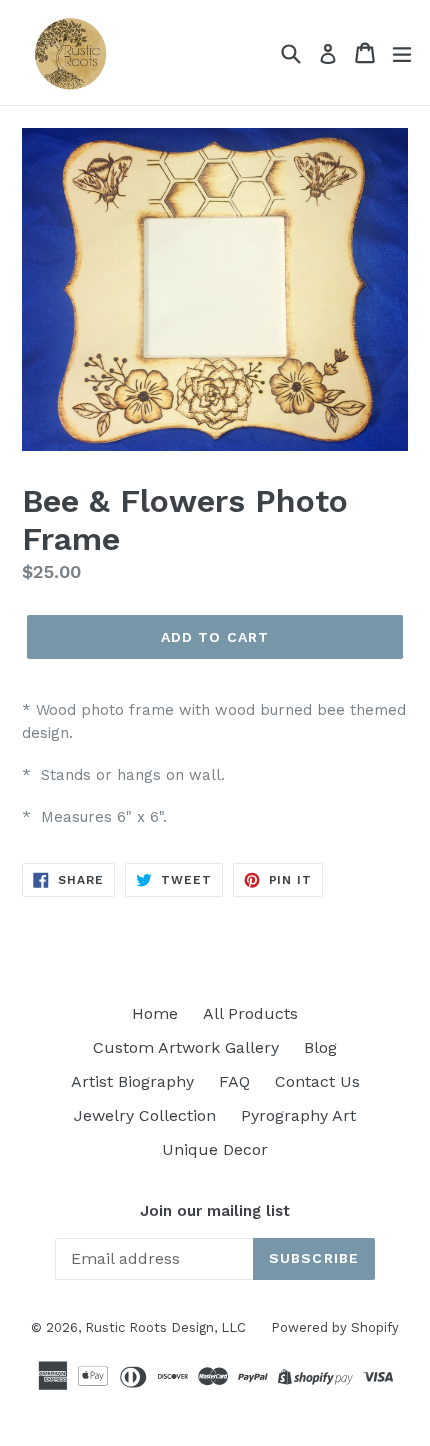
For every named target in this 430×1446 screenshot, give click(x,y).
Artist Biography (132, 1081)
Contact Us (317, 1081)
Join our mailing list (215, 1211)
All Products (250, 1013)
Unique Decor (215, 1149)
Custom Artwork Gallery (186, 1047)
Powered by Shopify (335, 1327)
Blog (320, 1047)
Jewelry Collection (145, 1115)
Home (155, 1013)
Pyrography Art (298, 1115)
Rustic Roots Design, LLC (165, 1327)
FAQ (234, 1081)
